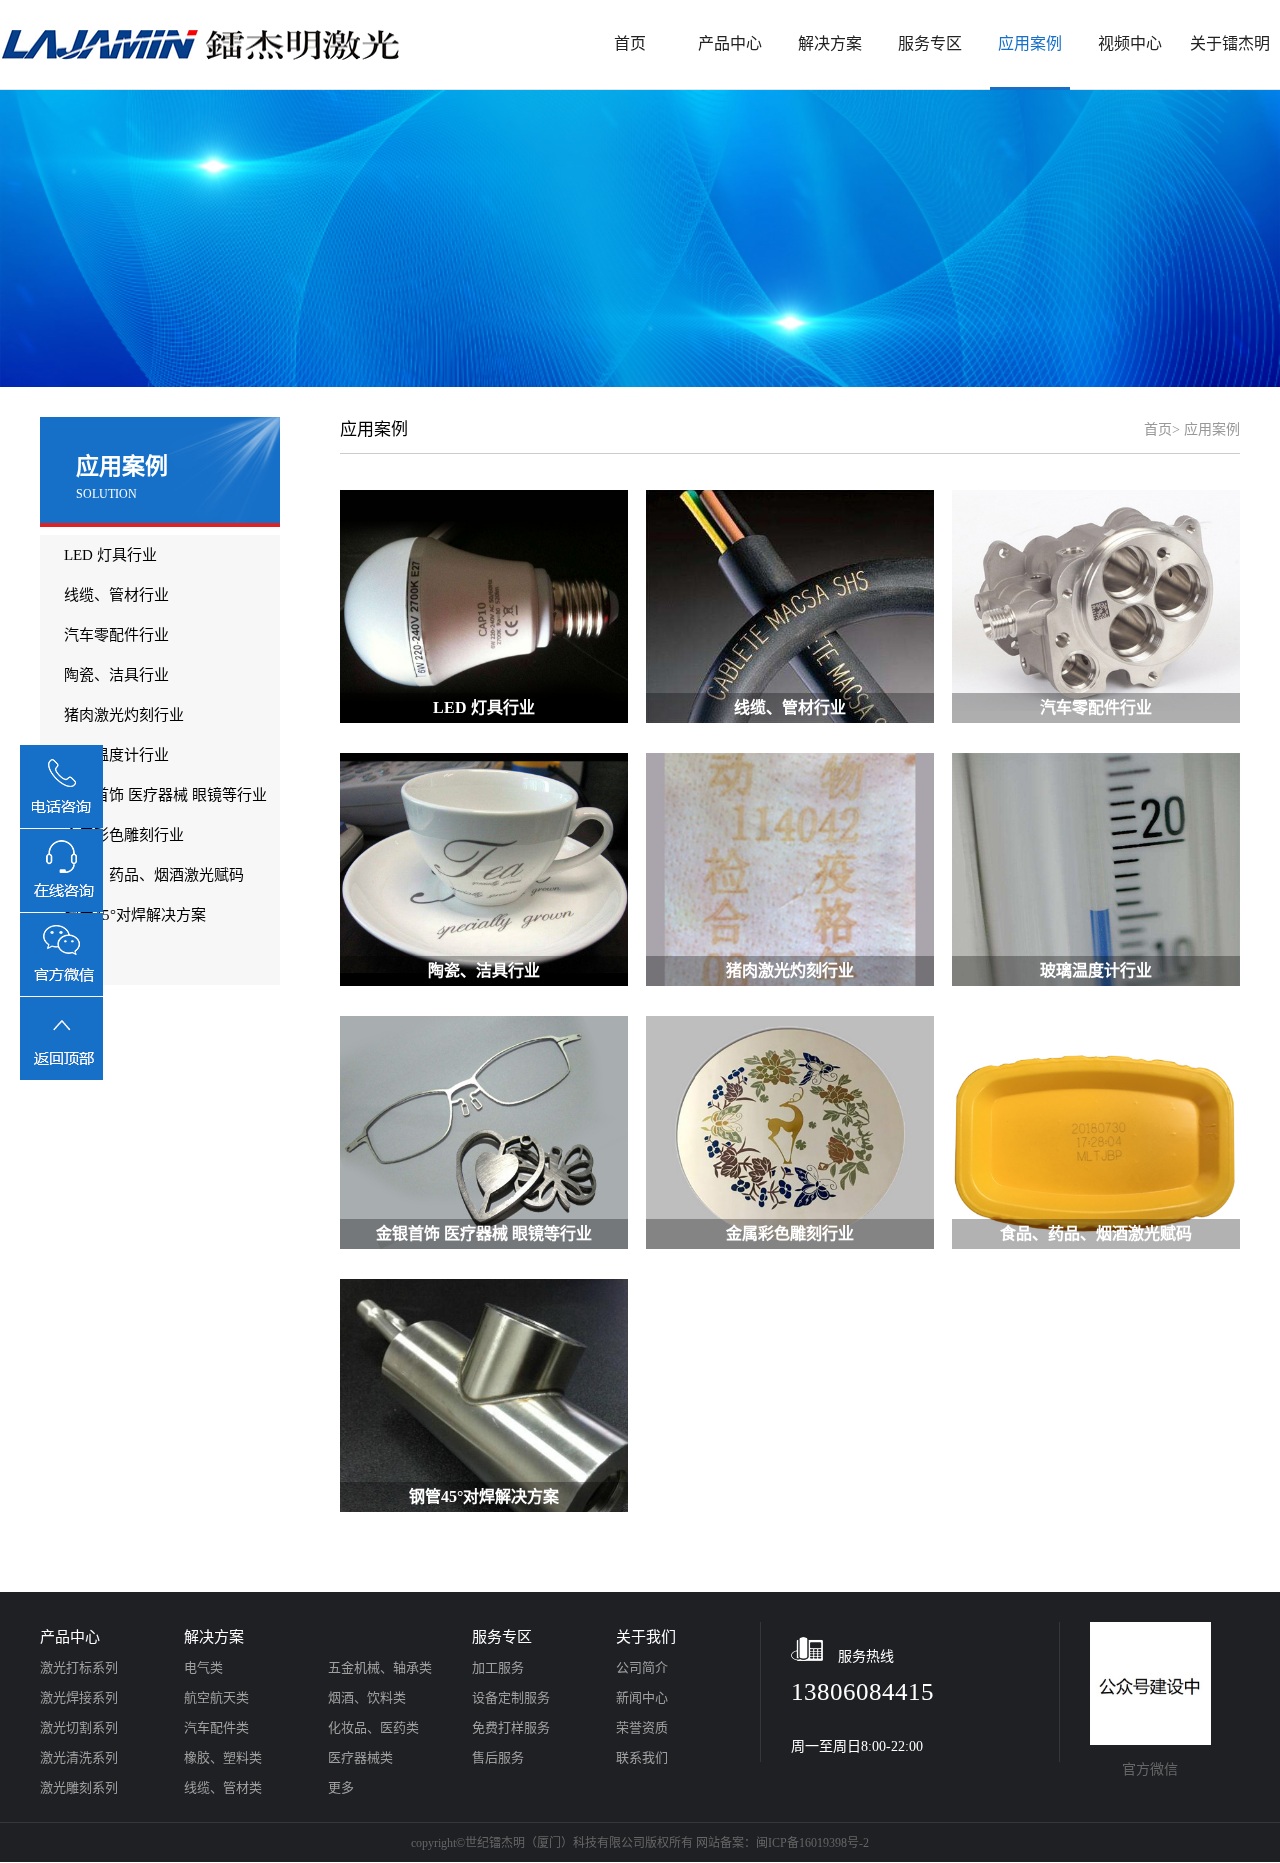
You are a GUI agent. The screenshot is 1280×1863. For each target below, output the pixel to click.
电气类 (203, 1667)
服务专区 (930, 43)
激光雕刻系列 (79, 1787)
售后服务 (498, 1757)
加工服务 (498, 1667)
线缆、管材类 (223, 1787)
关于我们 (646, 1637)
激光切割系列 (79, 1727)
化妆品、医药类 (373, 1727)
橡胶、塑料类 (223, 1757)
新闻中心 (642, 1697)
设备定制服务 (511, 1697)
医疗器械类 (360, 1757)
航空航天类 (216, 1697)
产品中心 (730, 43)
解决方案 (830, 43)
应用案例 (1030, 43)
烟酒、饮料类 (367, 1697)
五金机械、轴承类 (380, 1667)
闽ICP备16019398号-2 (812, 1843)
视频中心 (1130, 43)
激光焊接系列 (79, 1697)
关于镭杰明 (1230, 43)
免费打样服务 (511, 1727)
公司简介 (642, 1667)
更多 (341, 1787)
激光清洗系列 (79, 1757)
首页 (630, 43)
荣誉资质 (642, 1727)
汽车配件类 (216, 1727)
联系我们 (642, 1757)
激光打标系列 (79, 1667)
